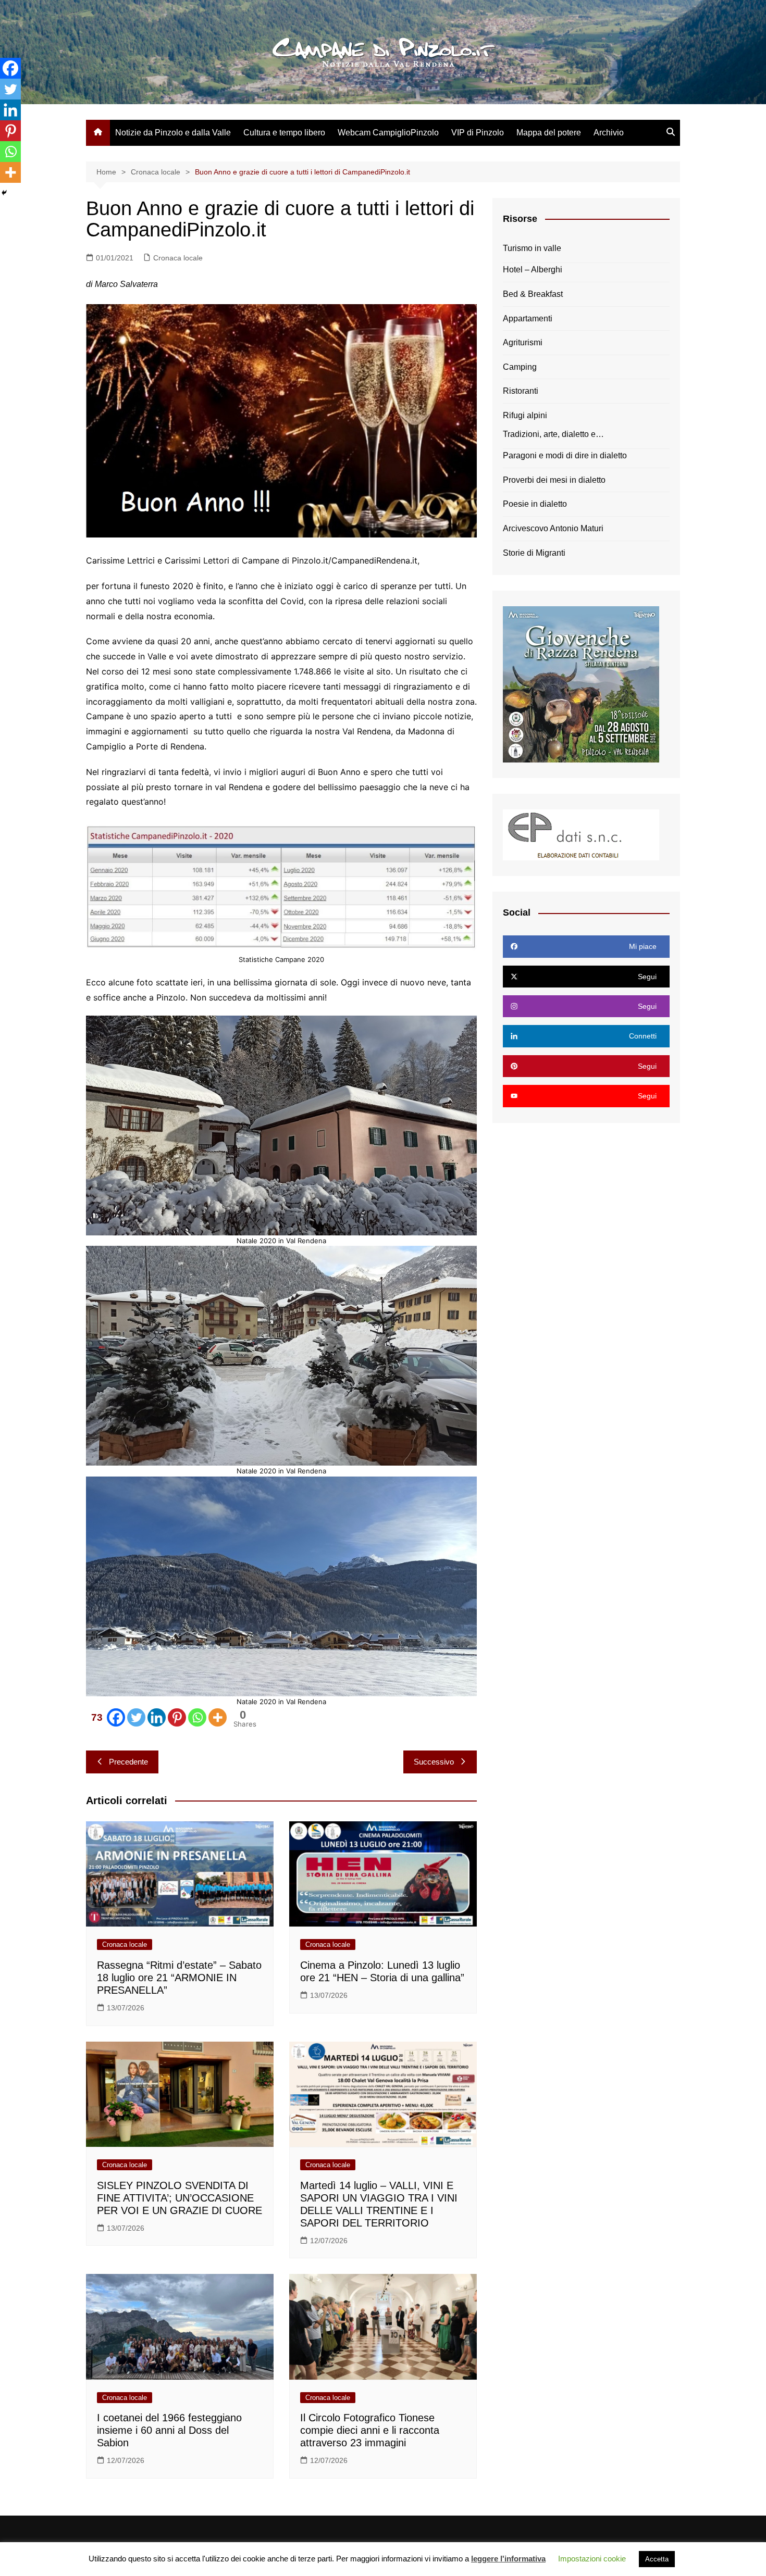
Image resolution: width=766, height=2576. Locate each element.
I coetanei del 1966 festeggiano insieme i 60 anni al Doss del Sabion (169, 2430)
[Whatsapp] (197, 1717)
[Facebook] (10, 68)
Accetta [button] (657, 2559)
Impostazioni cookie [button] (592, 2559)
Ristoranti (521, 391)
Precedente (128, 1762)
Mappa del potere (549, 133)
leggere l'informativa (508, 2559)
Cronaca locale (178, 258)
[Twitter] (136, 1717)
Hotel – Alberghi (533, 270)
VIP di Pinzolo (478, 133)
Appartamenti (528, 318)
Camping (520, 367)
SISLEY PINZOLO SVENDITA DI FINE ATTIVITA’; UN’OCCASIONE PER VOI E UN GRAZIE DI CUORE (180, 2198)
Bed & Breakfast (533, 294)
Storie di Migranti (534, 553)
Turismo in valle (532, 248)
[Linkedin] (157, 1717)
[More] (218, 1717)
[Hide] (4, 193)
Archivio (609, 133)
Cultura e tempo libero (284, 133)
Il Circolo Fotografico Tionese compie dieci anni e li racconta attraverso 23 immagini (370, 2430)
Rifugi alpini (525, 415)
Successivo (434, 1762)
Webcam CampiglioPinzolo (388, 133)
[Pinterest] (177, 1717)
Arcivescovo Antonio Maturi (553, 528)
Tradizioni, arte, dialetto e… (553, 434)
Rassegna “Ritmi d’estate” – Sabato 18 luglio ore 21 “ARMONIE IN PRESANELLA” (179, 1978)
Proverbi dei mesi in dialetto (554, 480)
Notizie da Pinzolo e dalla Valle (173, 133)
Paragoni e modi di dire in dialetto (565, 455)
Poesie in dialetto (535, 504)
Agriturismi (523, 342)
